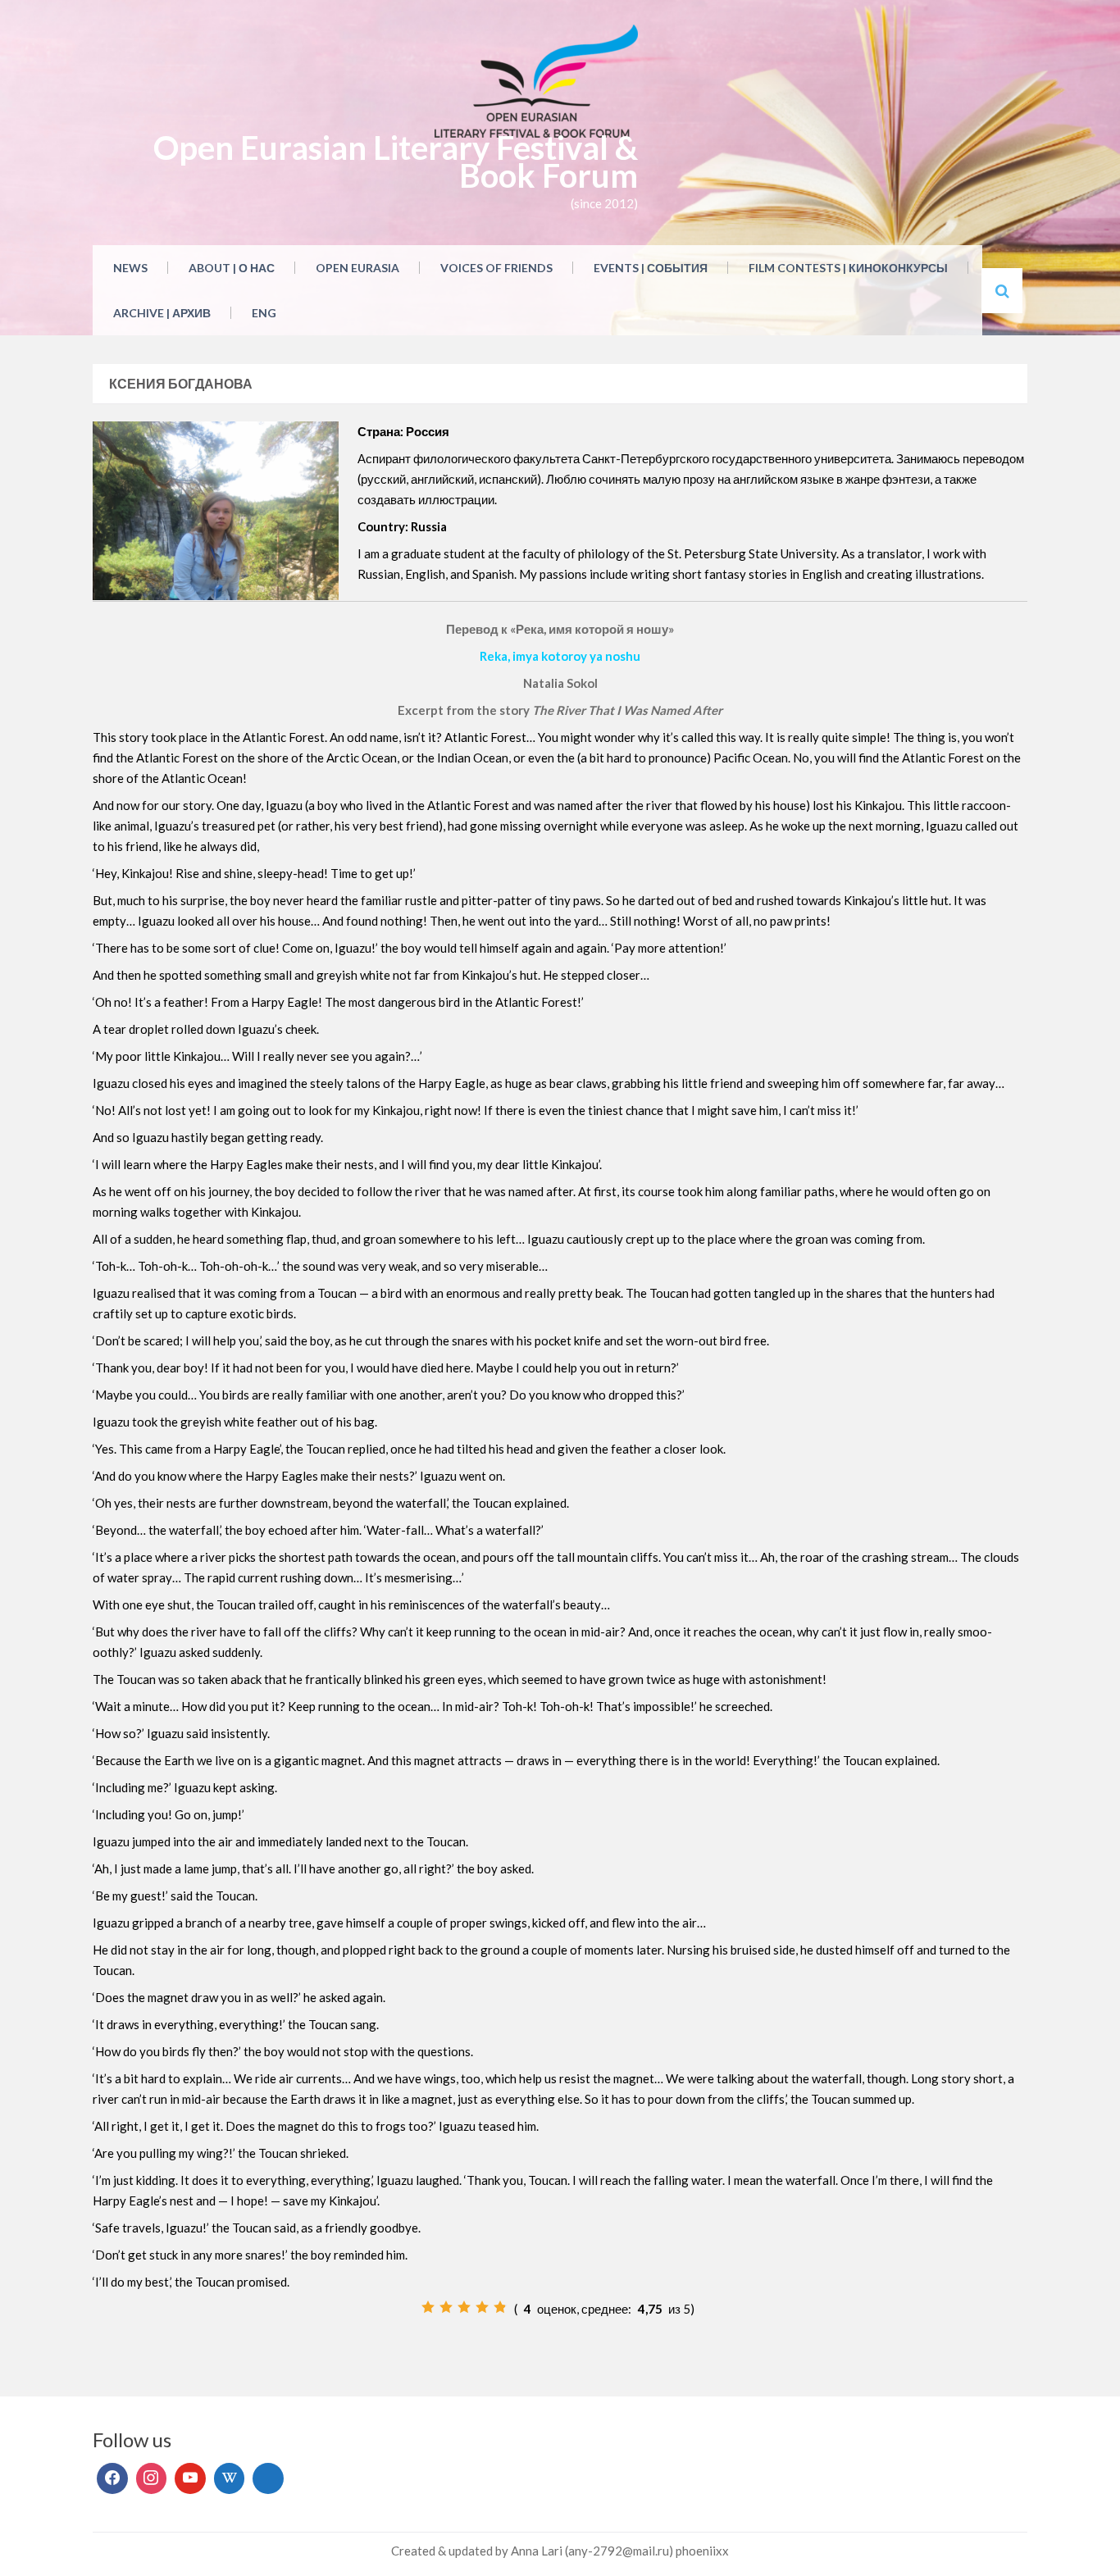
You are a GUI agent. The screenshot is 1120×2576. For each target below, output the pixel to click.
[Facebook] (112, 2478)
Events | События (651, 268)
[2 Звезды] (446, 2307)
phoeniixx (702, 2551)
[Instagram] (152, 2478)
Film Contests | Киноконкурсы (848, 268)
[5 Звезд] (500, 2307)
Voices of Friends (496, 268)
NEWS (130, 268)
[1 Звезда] (428, 2307)
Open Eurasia (357, 268)
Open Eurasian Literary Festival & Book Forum (396, 162)
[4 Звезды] (482, 2307)
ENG (264, 313)
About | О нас (232, 268)
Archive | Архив (162, 313)
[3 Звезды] (464, 2307)
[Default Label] (190, 2478)
